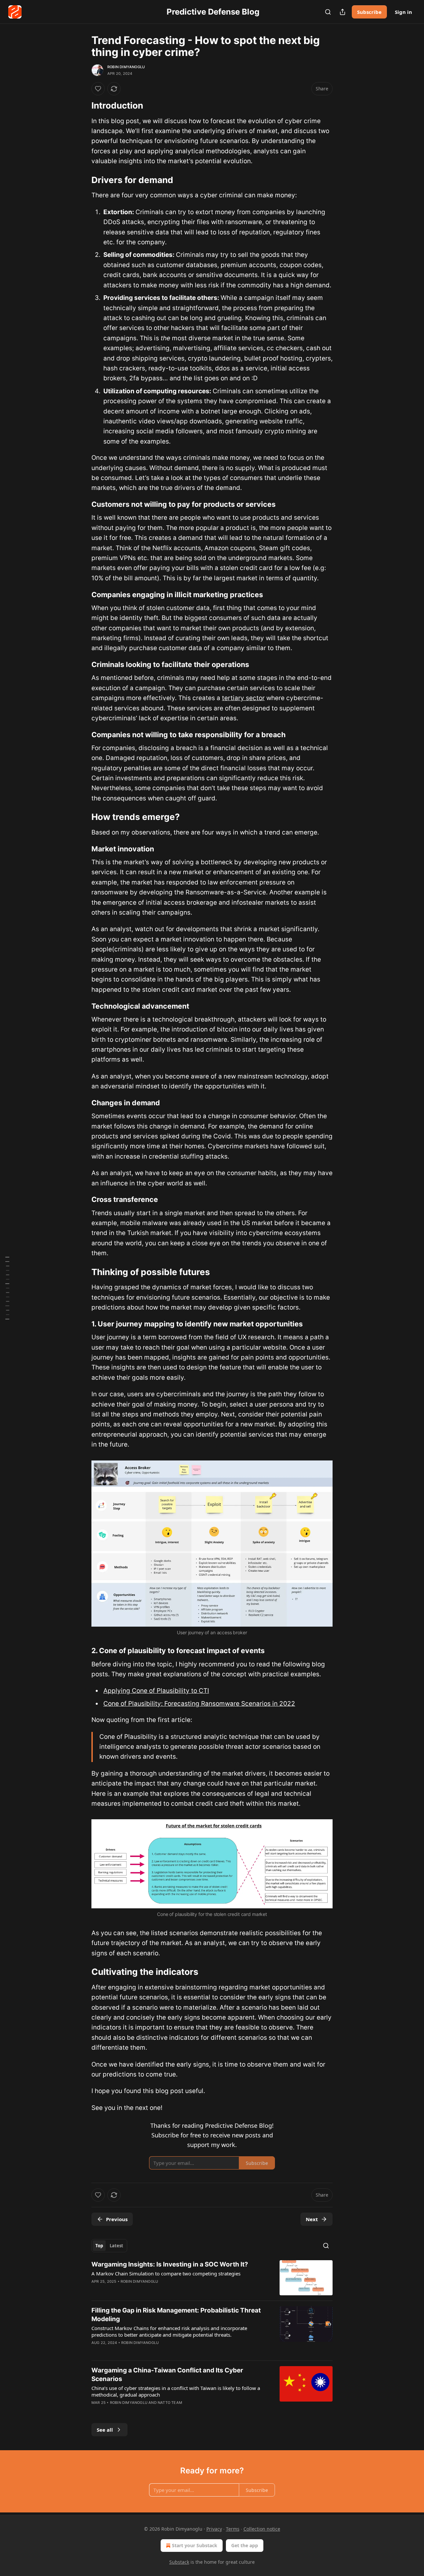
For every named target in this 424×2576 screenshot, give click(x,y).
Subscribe (369, 12)
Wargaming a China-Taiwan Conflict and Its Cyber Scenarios (167, 2375)
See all (105, 2430)
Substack (179, 2562)
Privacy (214, 2529)
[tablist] (109, 2246)
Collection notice (262, 2529)
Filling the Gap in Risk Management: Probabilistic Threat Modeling (176, 2315)
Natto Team (170, 2403)
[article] (212, 2278)
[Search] (328, 12)
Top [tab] (99, 2246)
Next (312, 2219)
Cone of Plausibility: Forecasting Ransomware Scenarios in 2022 (199, 1704)
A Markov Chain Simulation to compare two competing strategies (166, 2273)
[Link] (82, 106)
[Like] (98, 89)
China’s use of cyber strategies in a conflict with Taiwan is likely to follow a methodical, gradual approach (176, 2391)
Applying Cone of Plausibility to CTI (156, 1691)
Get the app (245, 2545)
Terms (233, 2529)
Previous (117, 2219)
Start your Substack (195, 2545)
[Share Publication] (343, 12)
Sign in (403, 12)
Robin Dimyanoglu (126, 67)
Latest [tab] (116, 2246)
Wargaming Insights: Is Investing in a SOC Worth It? (170, 2264)
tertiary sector (243, 698)
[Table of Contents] (7, 1288)
